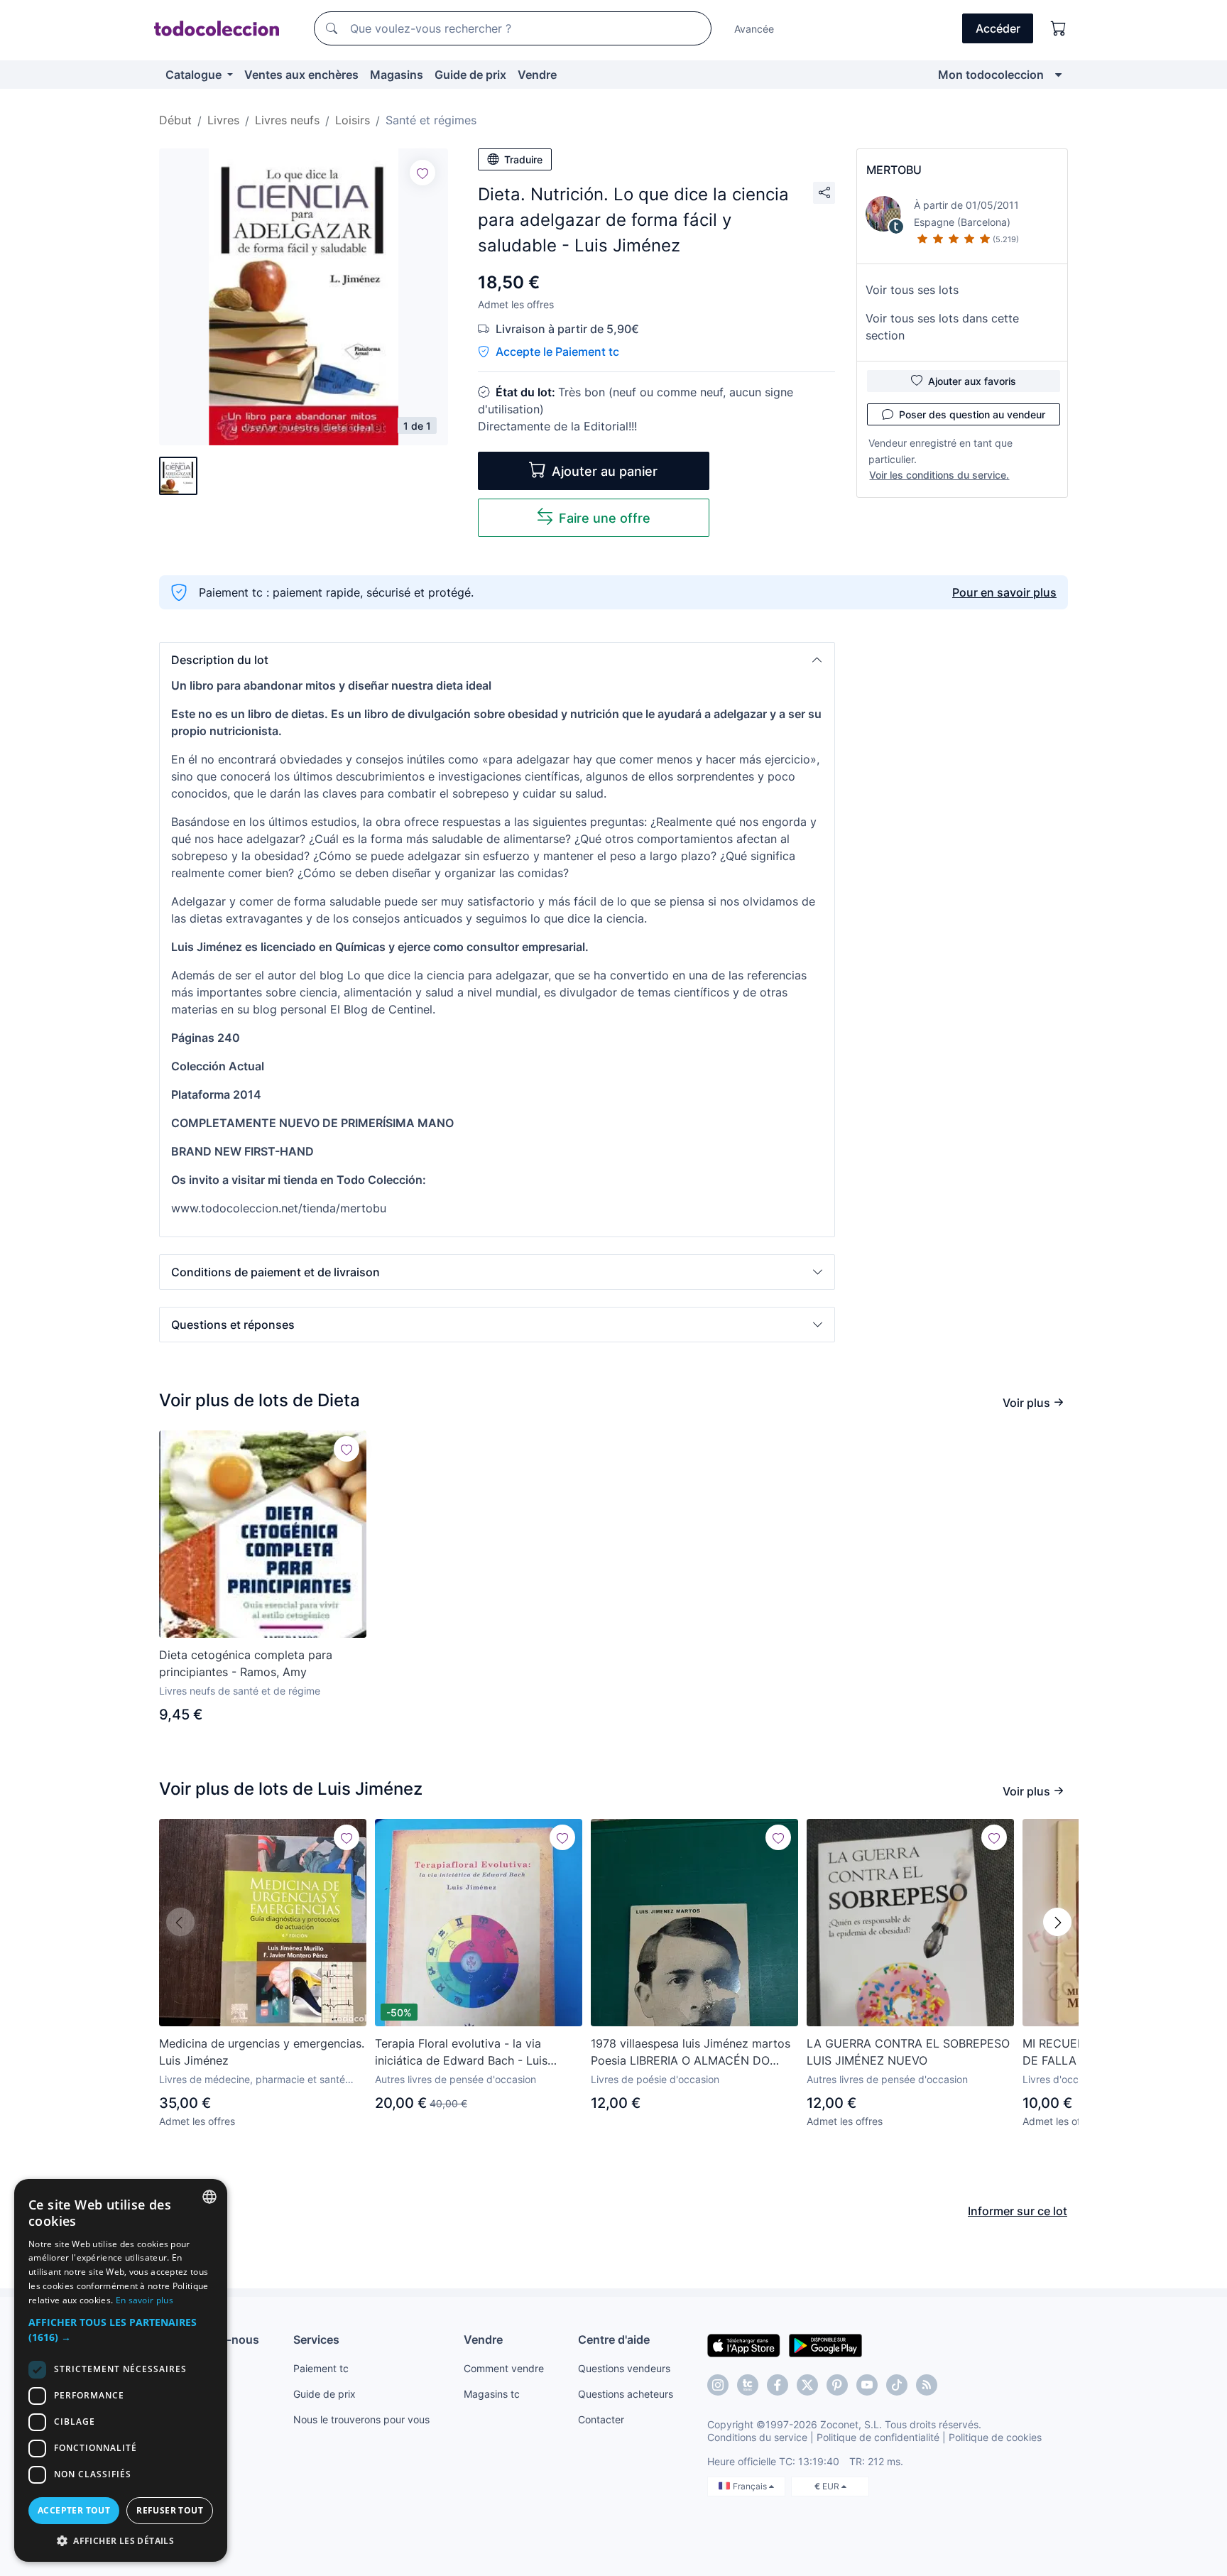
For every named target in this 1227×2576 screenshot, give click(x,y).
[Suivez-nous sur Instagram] (718, 2385)
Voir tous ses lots (912, 290)
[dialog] (121, 2370)
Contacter (601, 2419)
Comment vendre (504, 2368)
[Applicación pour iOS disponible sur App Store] (744, 2344)
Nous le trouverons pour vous (361, 2419)
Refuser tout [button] (170, 2510)
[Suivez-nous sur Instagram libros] (748, 2385)
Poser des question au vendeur (972, 414)
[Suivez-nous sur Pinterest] (837, 2385)
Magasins (397, 75)
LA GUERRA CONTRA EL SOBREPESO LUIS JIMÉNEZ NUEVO (908, 2052)
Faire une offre (605, 518)
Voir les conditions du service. (939, 475)
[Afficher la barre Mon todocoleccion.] (1058, 75)
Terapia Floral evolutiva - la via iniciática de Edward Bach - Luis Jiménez (461, 2053)
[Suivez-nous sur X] (807, 2385)
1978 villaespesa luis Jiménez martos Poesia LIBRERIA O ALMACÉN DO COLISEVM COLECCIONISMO (691, 2053)
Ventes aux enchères (301, 75)
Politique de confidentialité (878, 2437)
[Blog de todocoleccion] (927, 2385)
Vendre (537, 75)
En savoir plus (144, 2300)
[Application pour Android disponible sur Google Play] (825, 2344)
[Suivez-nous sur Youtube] (867, 2385)
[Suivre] (422, 173)
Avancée (754, 29)
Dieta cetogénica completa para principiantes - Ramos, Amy (246, 1663)
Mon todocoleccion (991, 75)
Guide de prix (470, 75)
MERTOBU (894, 170)
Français (751, 2486)
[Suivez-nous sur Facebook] (778, 2385)
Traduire (523, 159)
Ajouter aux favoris (972, 381)
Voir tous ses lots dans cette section (942, 327)
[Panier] (1059, 28)
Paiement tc (321, 2368)
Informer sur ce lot (1018, 2211)
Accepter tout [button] (74, 2510)
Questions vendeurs (624, 2368)
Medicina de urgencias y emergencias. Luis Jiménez (262, 2052)
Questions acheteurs (626, 2394)
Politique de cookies (995, 2437)
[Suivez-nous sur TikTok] (897, 2385)
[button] (497, 660)
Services (316, 2339)
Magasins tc (492, 2394)
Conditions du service (757, 2437)
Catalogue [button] (195, 75)
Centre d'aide (614, 2339)
